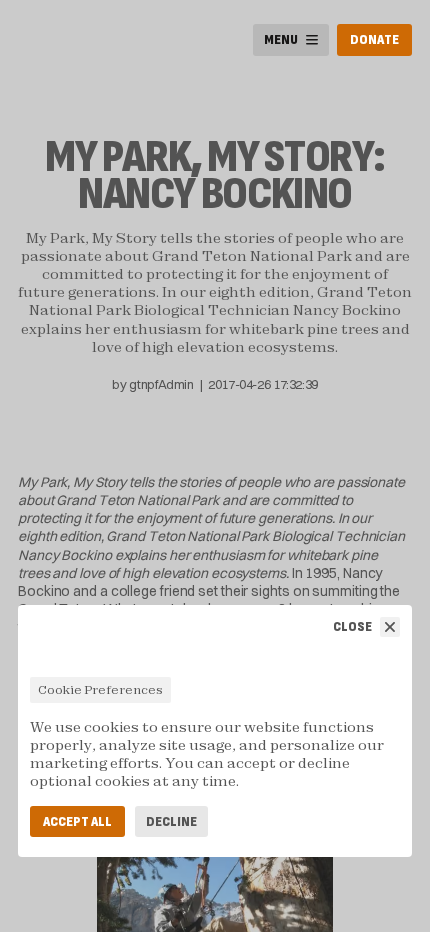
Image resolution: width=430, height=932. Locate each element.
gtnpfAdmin (161, 384)
